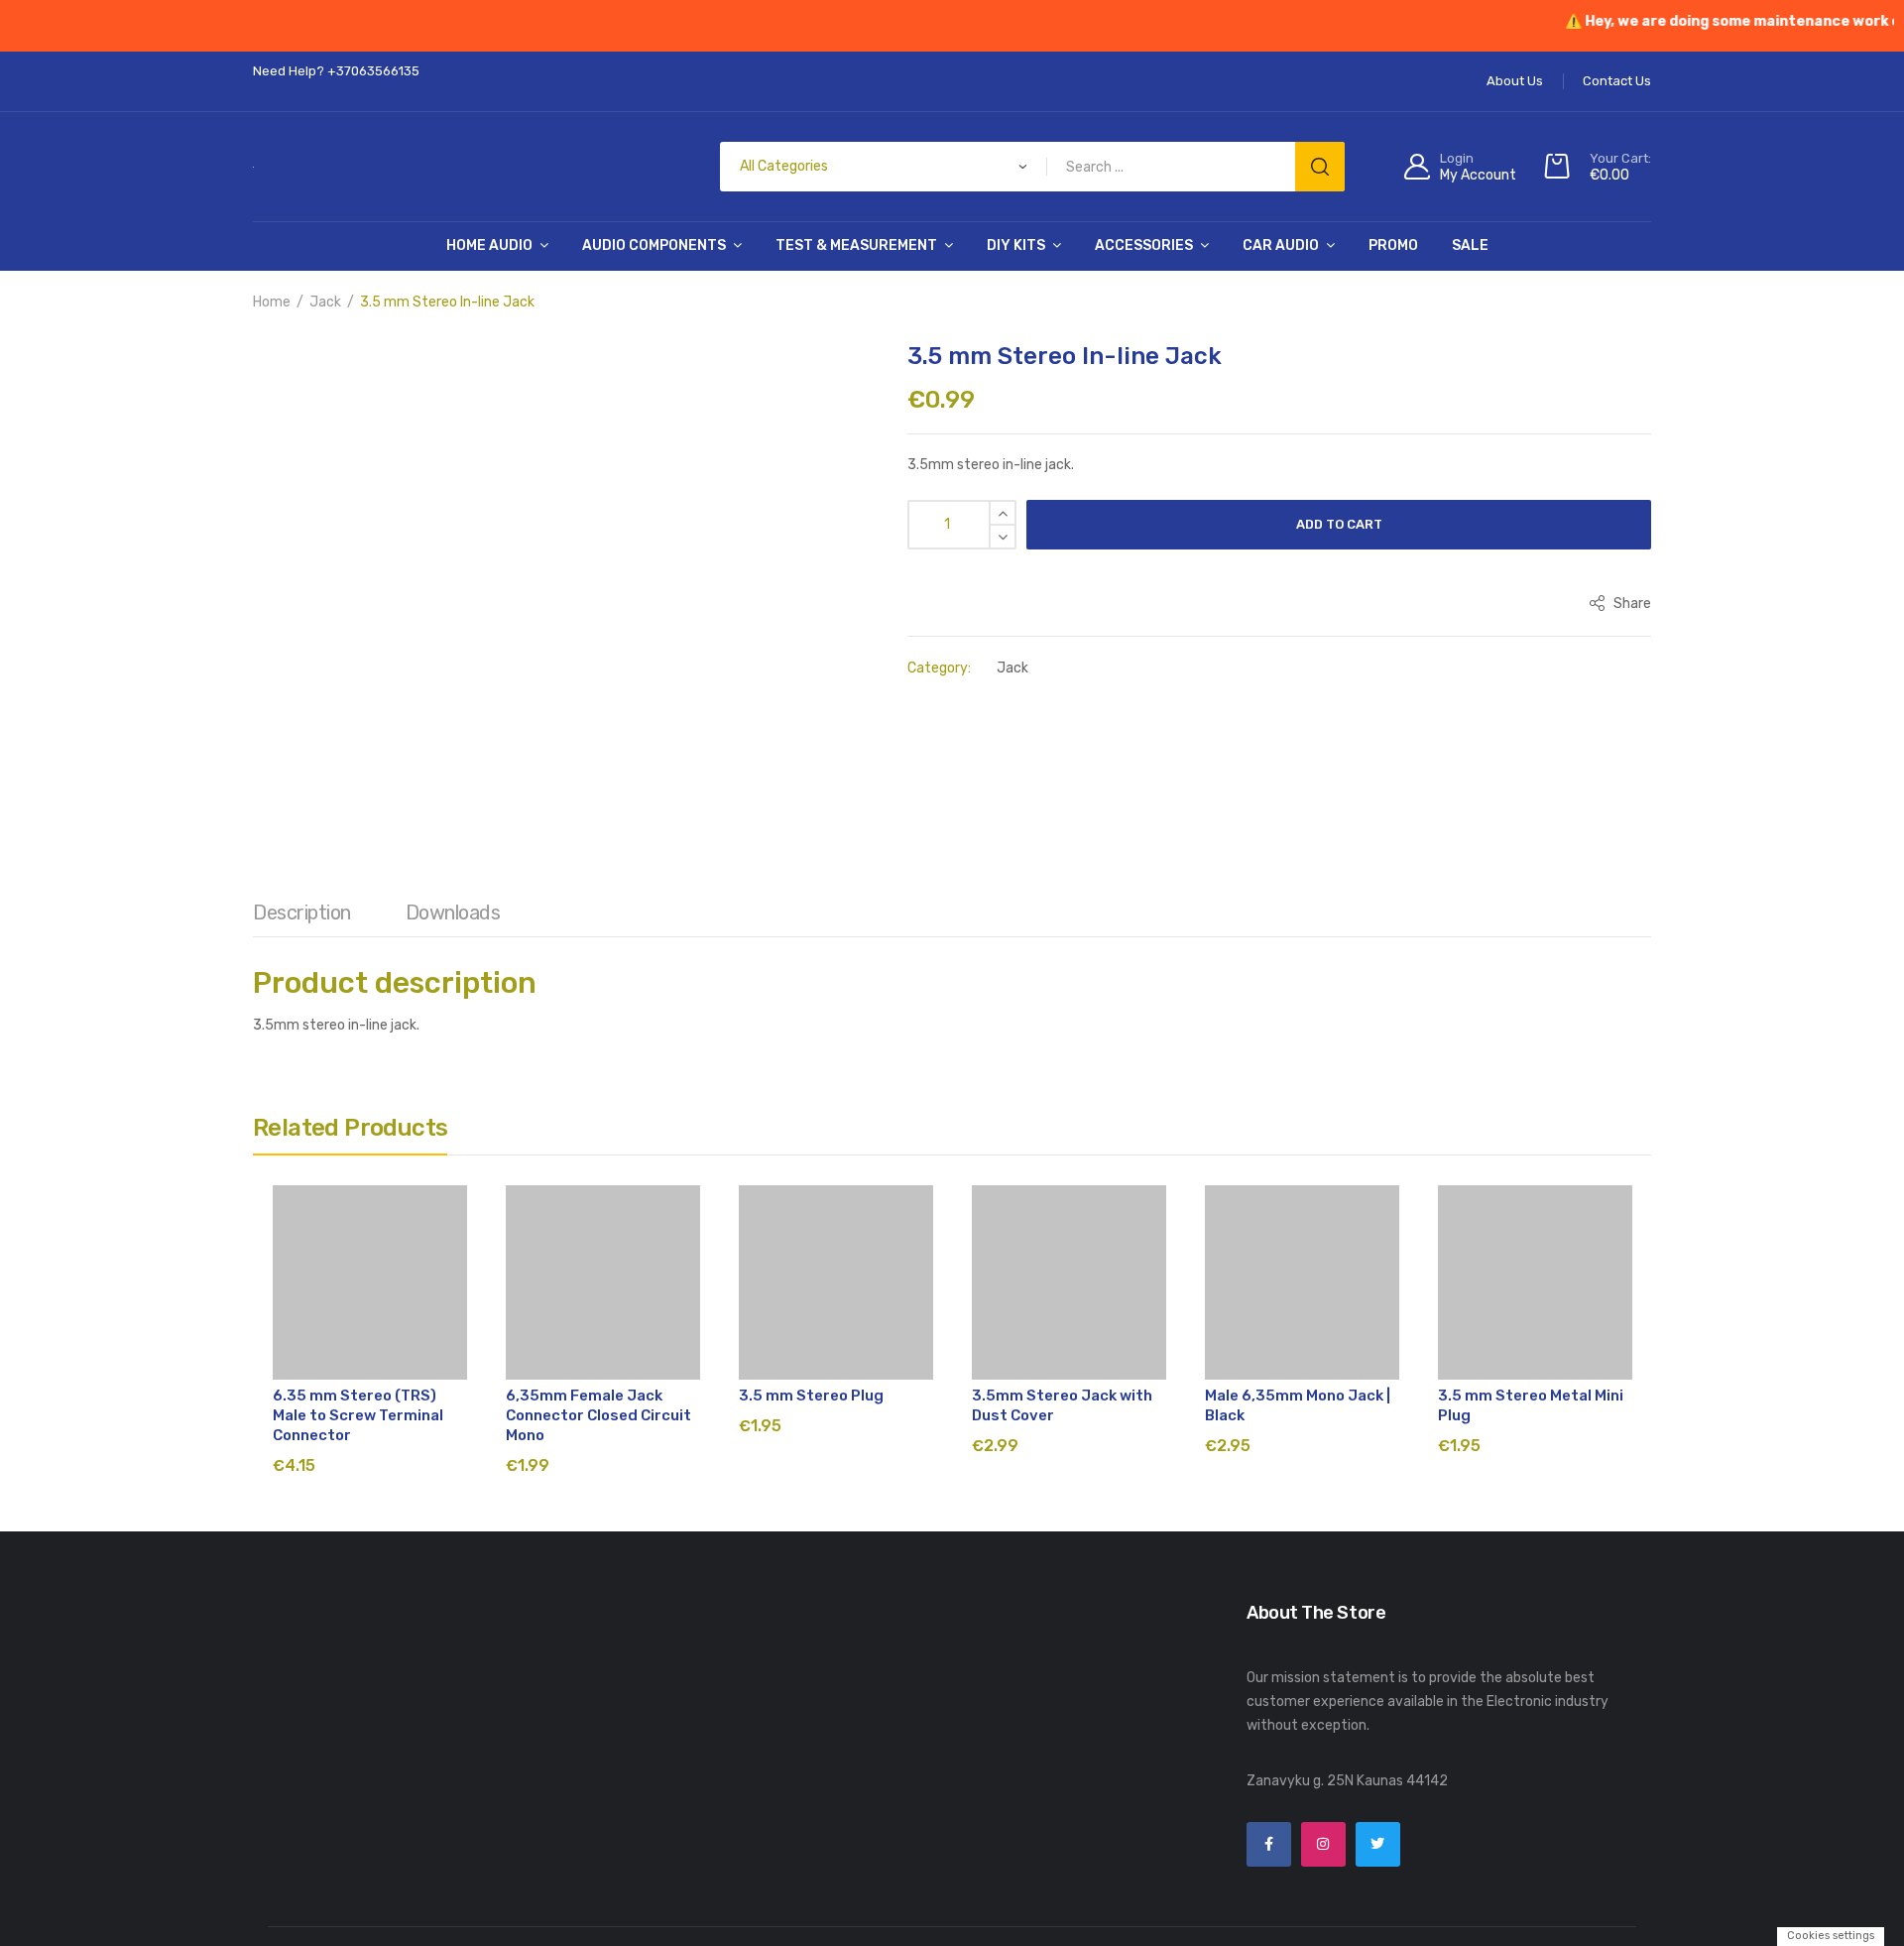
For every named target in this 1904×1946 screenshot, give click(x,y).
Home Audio (489, 245)
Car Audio (1281, 245)
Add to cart (1339, 524)
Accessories (1144, 245)
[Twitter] (1378, 1844)
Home (272, 302)
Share (1631, 604)
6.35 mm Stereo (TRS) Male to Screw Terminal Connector (358, 1415)
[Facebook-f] (1269, 1844)
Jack (325, 302)
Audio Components (654, 245)
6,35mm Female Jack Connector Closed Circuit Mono (598, 1415)
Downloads (453, 912)
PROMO (1393, 245)
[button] (278, 372)
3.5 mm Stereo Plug (811, 1396)
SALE (1470, 245)
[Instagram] (1323, 1844)
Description (302, 912)
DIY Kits (1016, 245)
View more (1007, 1929)
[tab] (302, 917)
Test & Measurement (856, 245)
